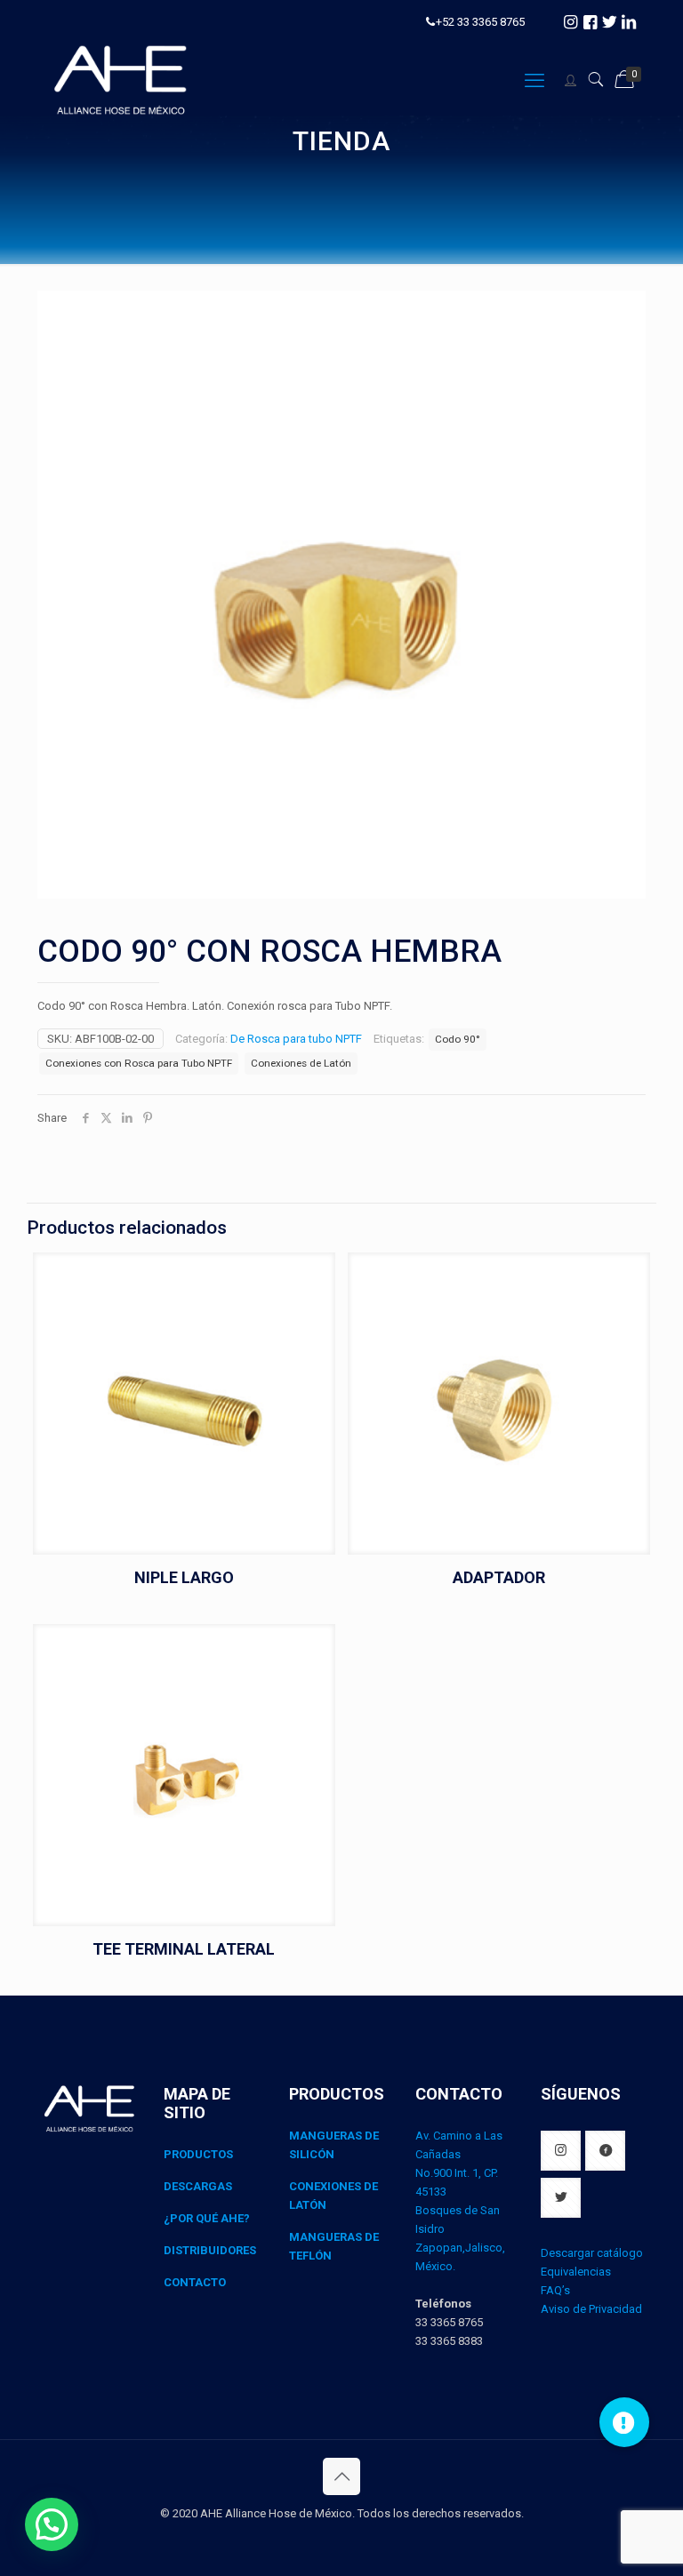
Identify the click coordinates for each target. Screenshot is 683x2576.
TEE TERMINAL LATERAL (184, 1949)
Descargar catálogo (592, 2253)
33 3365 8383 (449, 2341)
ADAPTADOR (499, 1577)
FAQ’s (555, 2290)
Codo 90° (458, 1039)
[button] (52, 2524)
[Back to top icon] (341, 2476)
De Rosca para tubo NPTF (296, 1039)
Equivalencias (576, 2272)
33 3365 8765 (449, 2322)
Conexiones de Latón (301, 1063)
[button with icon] (561, 2151)
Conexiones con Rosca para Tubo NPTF (139, 1063)
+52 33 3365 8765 (480, 22)
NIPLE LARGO (184, 1577)
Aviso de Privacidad (591, 2309)
